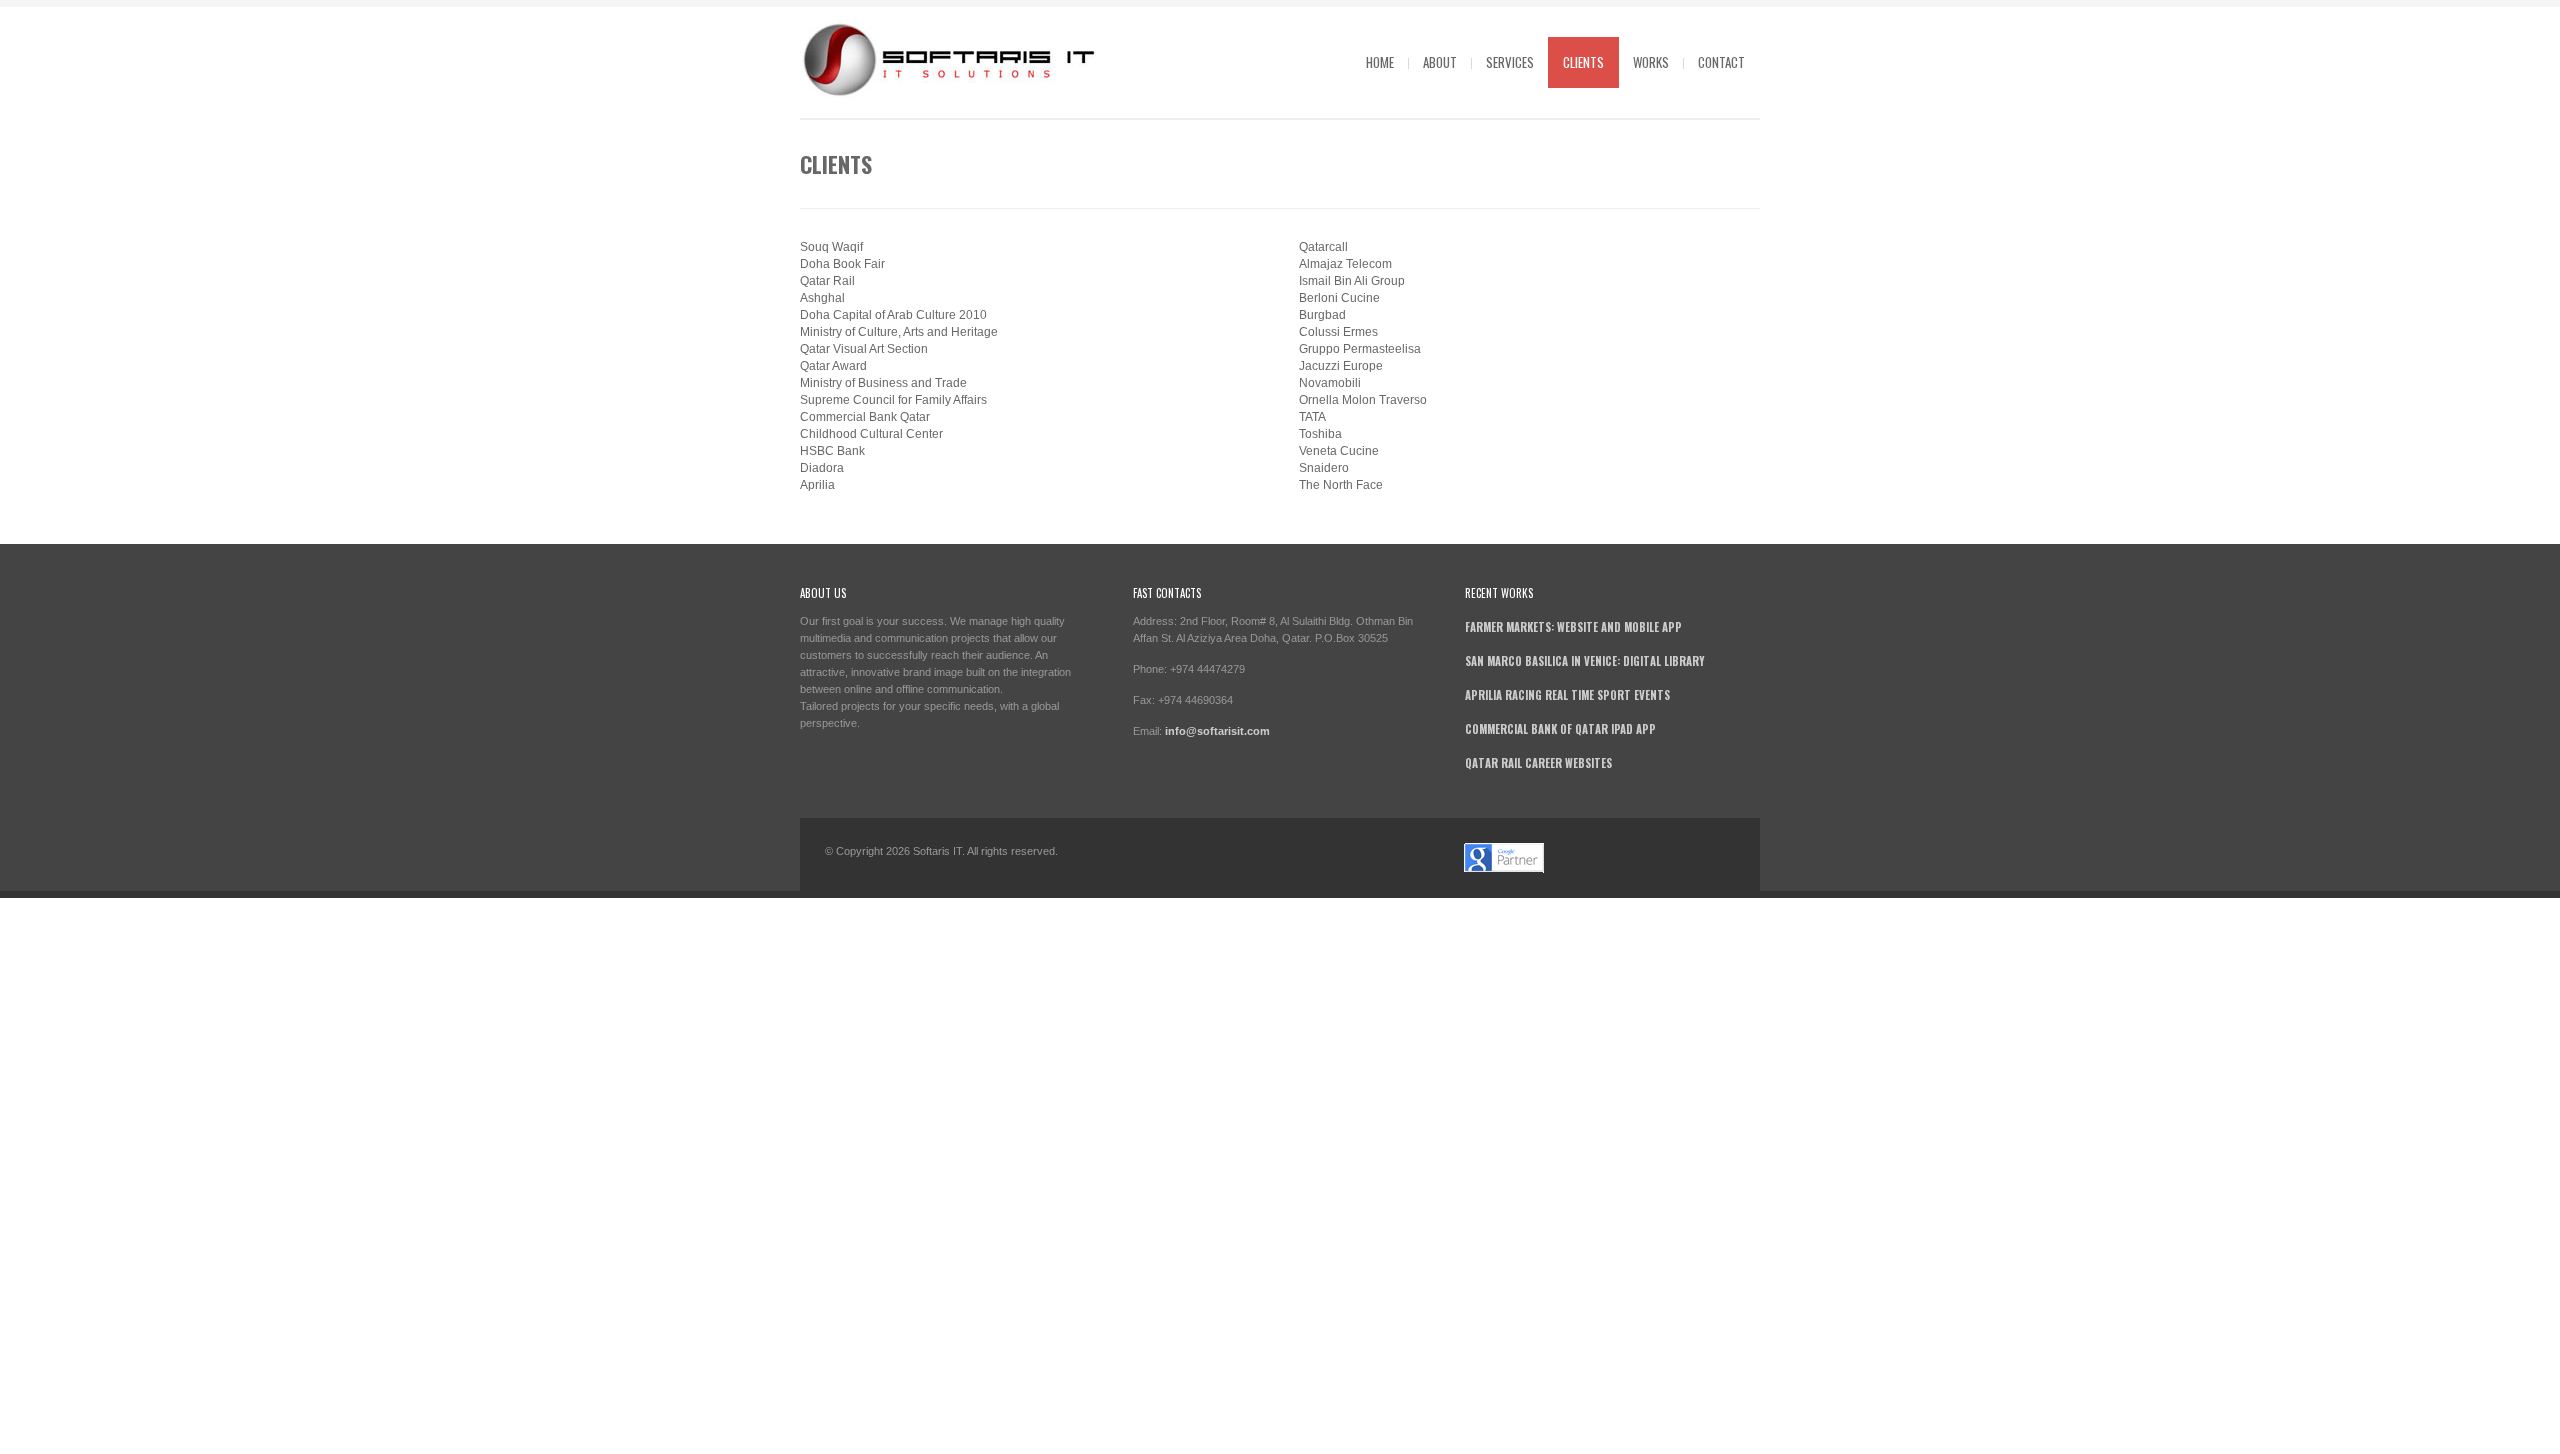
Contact (1721, 62)
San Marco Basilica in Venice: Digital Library (1585, 661)
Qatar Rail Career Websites (1538, 763)
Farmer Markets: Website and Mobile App (1573, 627)
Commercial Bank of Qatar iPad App (1560, 729)
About (1440, 62)
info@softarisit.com (1217, 731)
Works (1651, 62)
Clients (1583, 62)
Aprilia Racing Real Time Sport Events (1567, 695)
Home (1380, 62)
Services (1510, 62)
